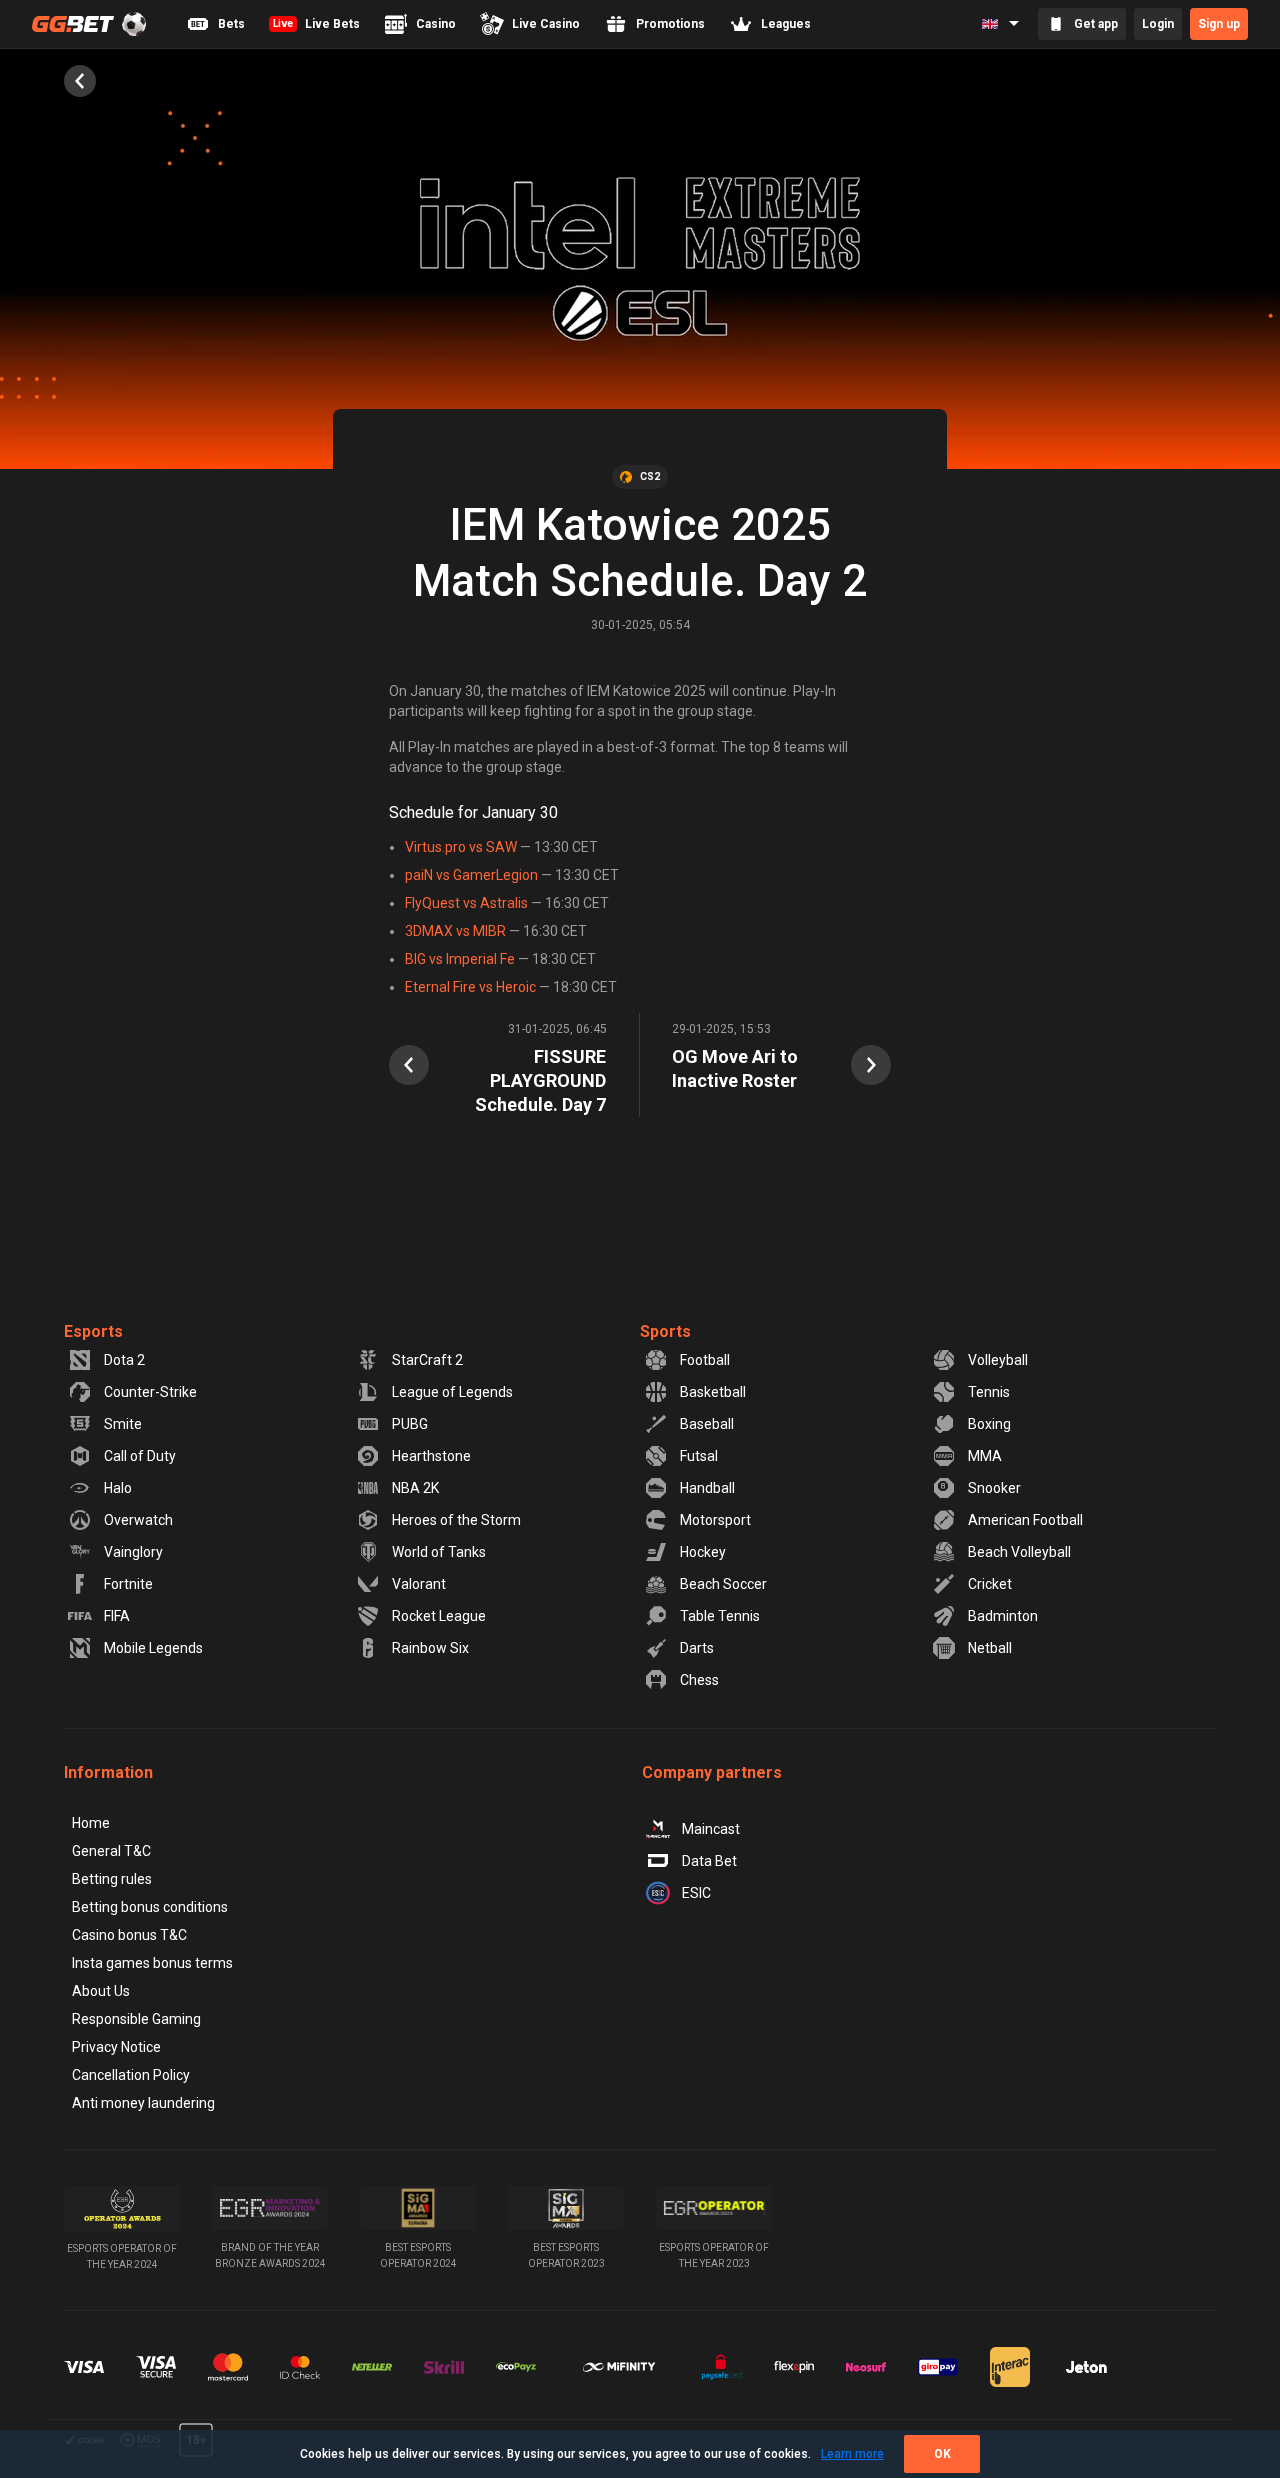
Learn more (852, 2454)
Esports (93, 1331)
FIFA (117, 1616)
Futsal (699, 1456)
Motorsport (715, 1520)
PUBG (410, 1424)
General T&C (111, 1851)
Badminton (1003, 1616)
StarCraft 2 (427, 1360)
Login (1158, 24)
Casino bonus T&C (129, 1935)
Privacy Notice (116, 2047)
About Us (101, 1991)
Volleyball (998, 1360)
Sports (665, 1331)
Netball (990, 1648)
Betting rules (112, 1879)
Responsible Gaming (136, 2019)
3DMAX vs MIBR (455, 931)
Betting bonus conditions (150, 1907)
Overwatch (138, 1520)
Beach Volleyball (1019, 1552)
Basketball (713, 1392)
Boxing (989, 1424)
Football (705, 1360)
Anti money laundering (143, 2103)
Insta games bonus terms (152, 1963)
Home (91, 1823)
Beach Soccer (723, 1584)
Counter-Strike (150, 1392)
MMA (985, 1456)
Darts (697, 1648)
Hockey (703, 1552)
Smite (123, 1424)
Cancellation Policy (131, 2075)
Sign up (1219, 24)
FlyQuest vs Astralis (466, 903)
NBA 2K (415, 1488)
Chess (699, 1680)
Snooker (994, 1488)
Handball (707, 1488)
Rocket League (439, 1616)
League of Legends (452, 1392)
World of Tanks (439, 1552)
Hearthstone (431, 1456)
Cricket (990, 1584)
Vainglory (133, 1552)
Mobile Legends (153, 1648)
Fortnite (128, 1584)
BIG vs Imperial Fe (460, 959)
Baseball (707, 1424)
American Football (1025, 1520)
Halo (118, 1488)
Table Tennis (720, 1616)
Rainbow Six (430, 1648)
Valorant (419, 1584)
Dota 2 (124, 1360)
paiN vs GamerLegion (471, 875)
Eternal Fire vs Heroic (470, 987)
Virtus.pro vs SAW (461, 847)
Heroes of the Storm (456, 1520)
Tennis (989, 1392)
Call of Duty (140, 1456)
